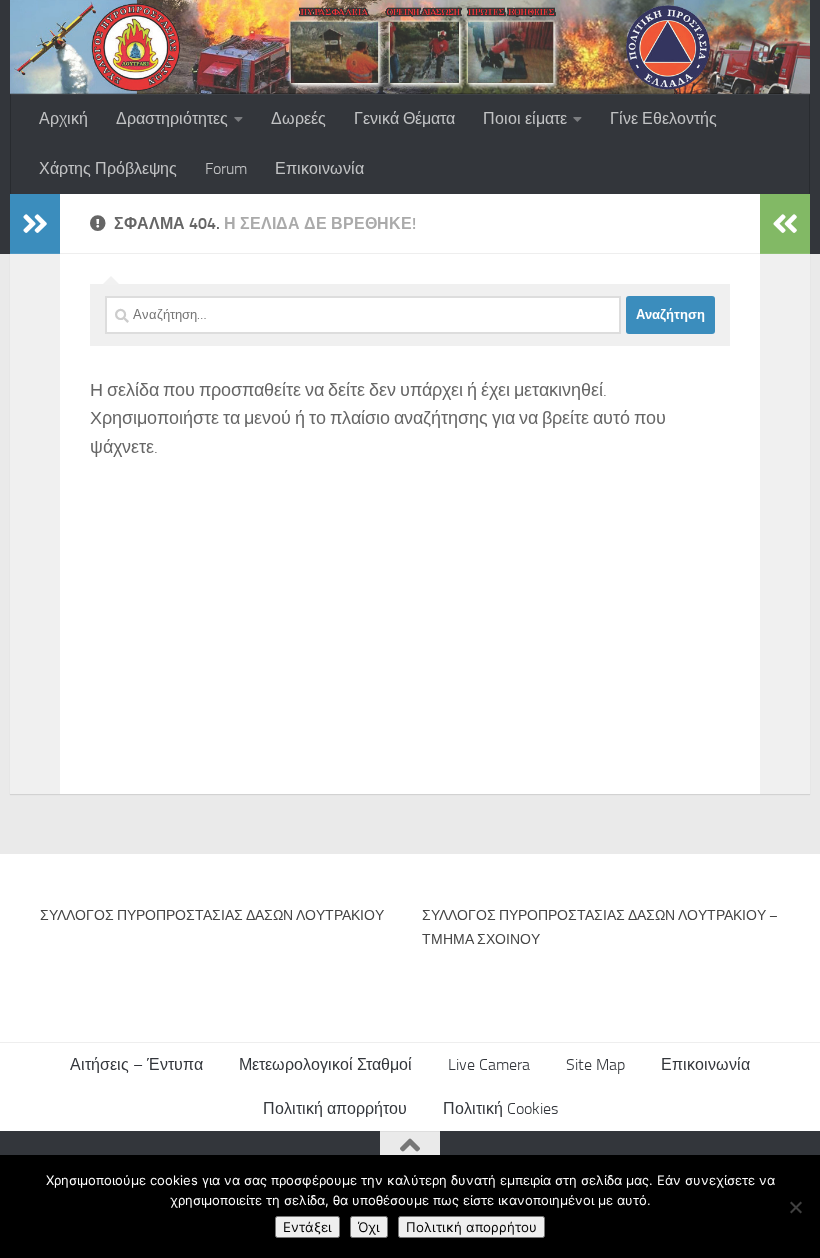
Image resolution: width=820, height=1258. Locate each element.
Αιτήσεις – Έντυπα (136, 1064)
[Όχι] (795, 1207)
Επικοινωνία (319, 168)
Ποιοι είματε (525, 118)
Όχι (369, 1227)
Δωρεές (298, 118)
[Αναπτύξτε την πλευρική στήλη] (35, 224)
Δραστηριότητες (172, 118)
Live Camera (489, 1064)
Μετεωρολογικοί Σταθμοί (325, 1064)
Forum (226, 168)
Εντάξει (307, 1227)
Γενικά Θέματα (404, 118)
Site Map (595, 1064)
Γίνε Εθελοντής (663, 118)
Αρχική (63, 118)
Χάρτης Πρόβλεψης (108, 168)
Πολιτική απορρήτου (335, 1108)
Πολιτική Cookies (500, 1108)
